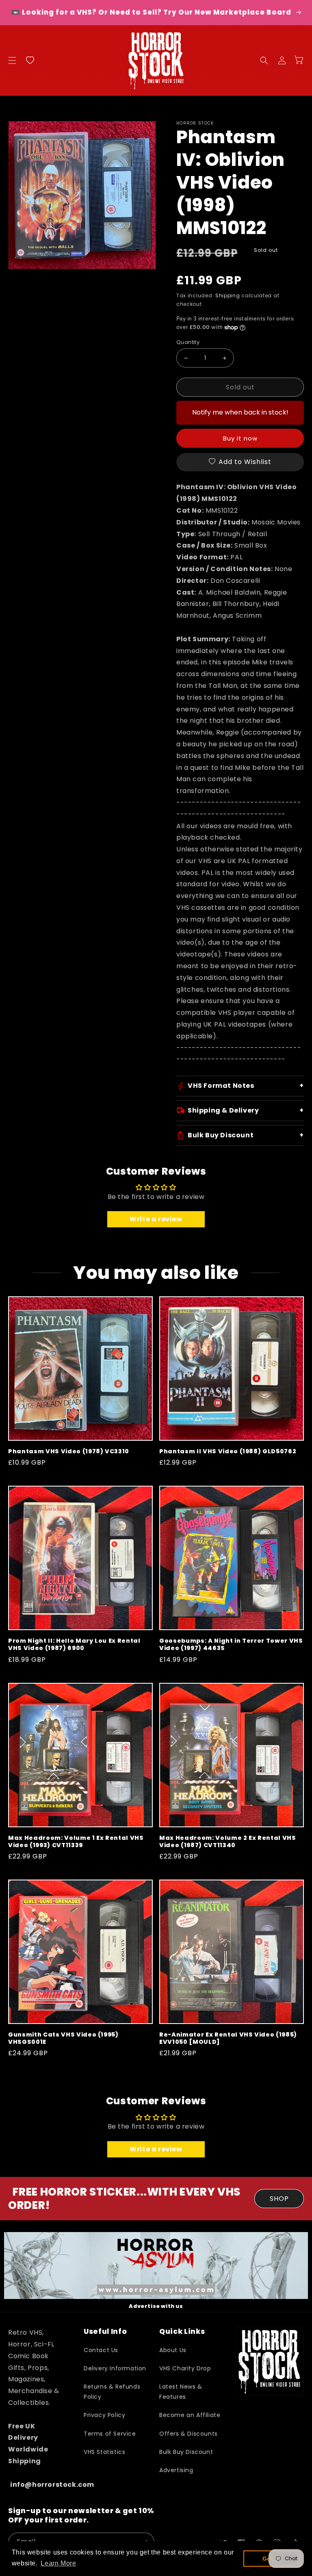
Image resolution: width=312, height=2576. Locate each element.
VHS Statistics (104, 2452)
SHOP (279, 2199)
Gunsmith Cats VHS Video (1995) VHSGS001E (63, 2038)
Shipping (228, 295)
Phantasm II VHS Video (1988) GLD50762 (228, 1451)
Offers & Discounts (188, 2434)
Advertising (176, 2470)
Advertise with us (156, 2306)
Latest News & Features (181, 2392)
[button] (12, 60)
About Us (173, 2350)
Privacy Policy (104, 2415)
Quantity (188, 342)
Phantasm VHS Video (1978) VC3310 (69, 1451)
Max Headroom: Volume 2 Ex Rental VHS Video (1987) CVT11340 (228, 1841)
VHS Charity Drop (185, 2368)
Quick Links (182, 2331)
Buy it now (240, 438)
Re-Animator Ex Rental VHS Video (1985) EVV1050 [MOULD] (228, 2038)
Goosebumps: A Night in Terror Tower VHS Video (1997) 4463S (231, 1644)
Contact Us (101, 2350)
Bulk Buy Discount (186, 2452)
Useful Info (105, 2331)
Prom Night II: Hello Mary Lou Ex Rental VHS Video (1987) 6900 (74, 1644)
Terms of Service (110, 2434)
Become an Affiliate (190, 2415)
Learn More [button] (58, 2563)
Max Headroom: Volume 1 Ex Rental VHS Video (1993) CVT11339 (76, 1841)
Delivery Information (115, 2368)
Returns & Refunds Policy (112, 2392)
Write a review (156, 1219)
